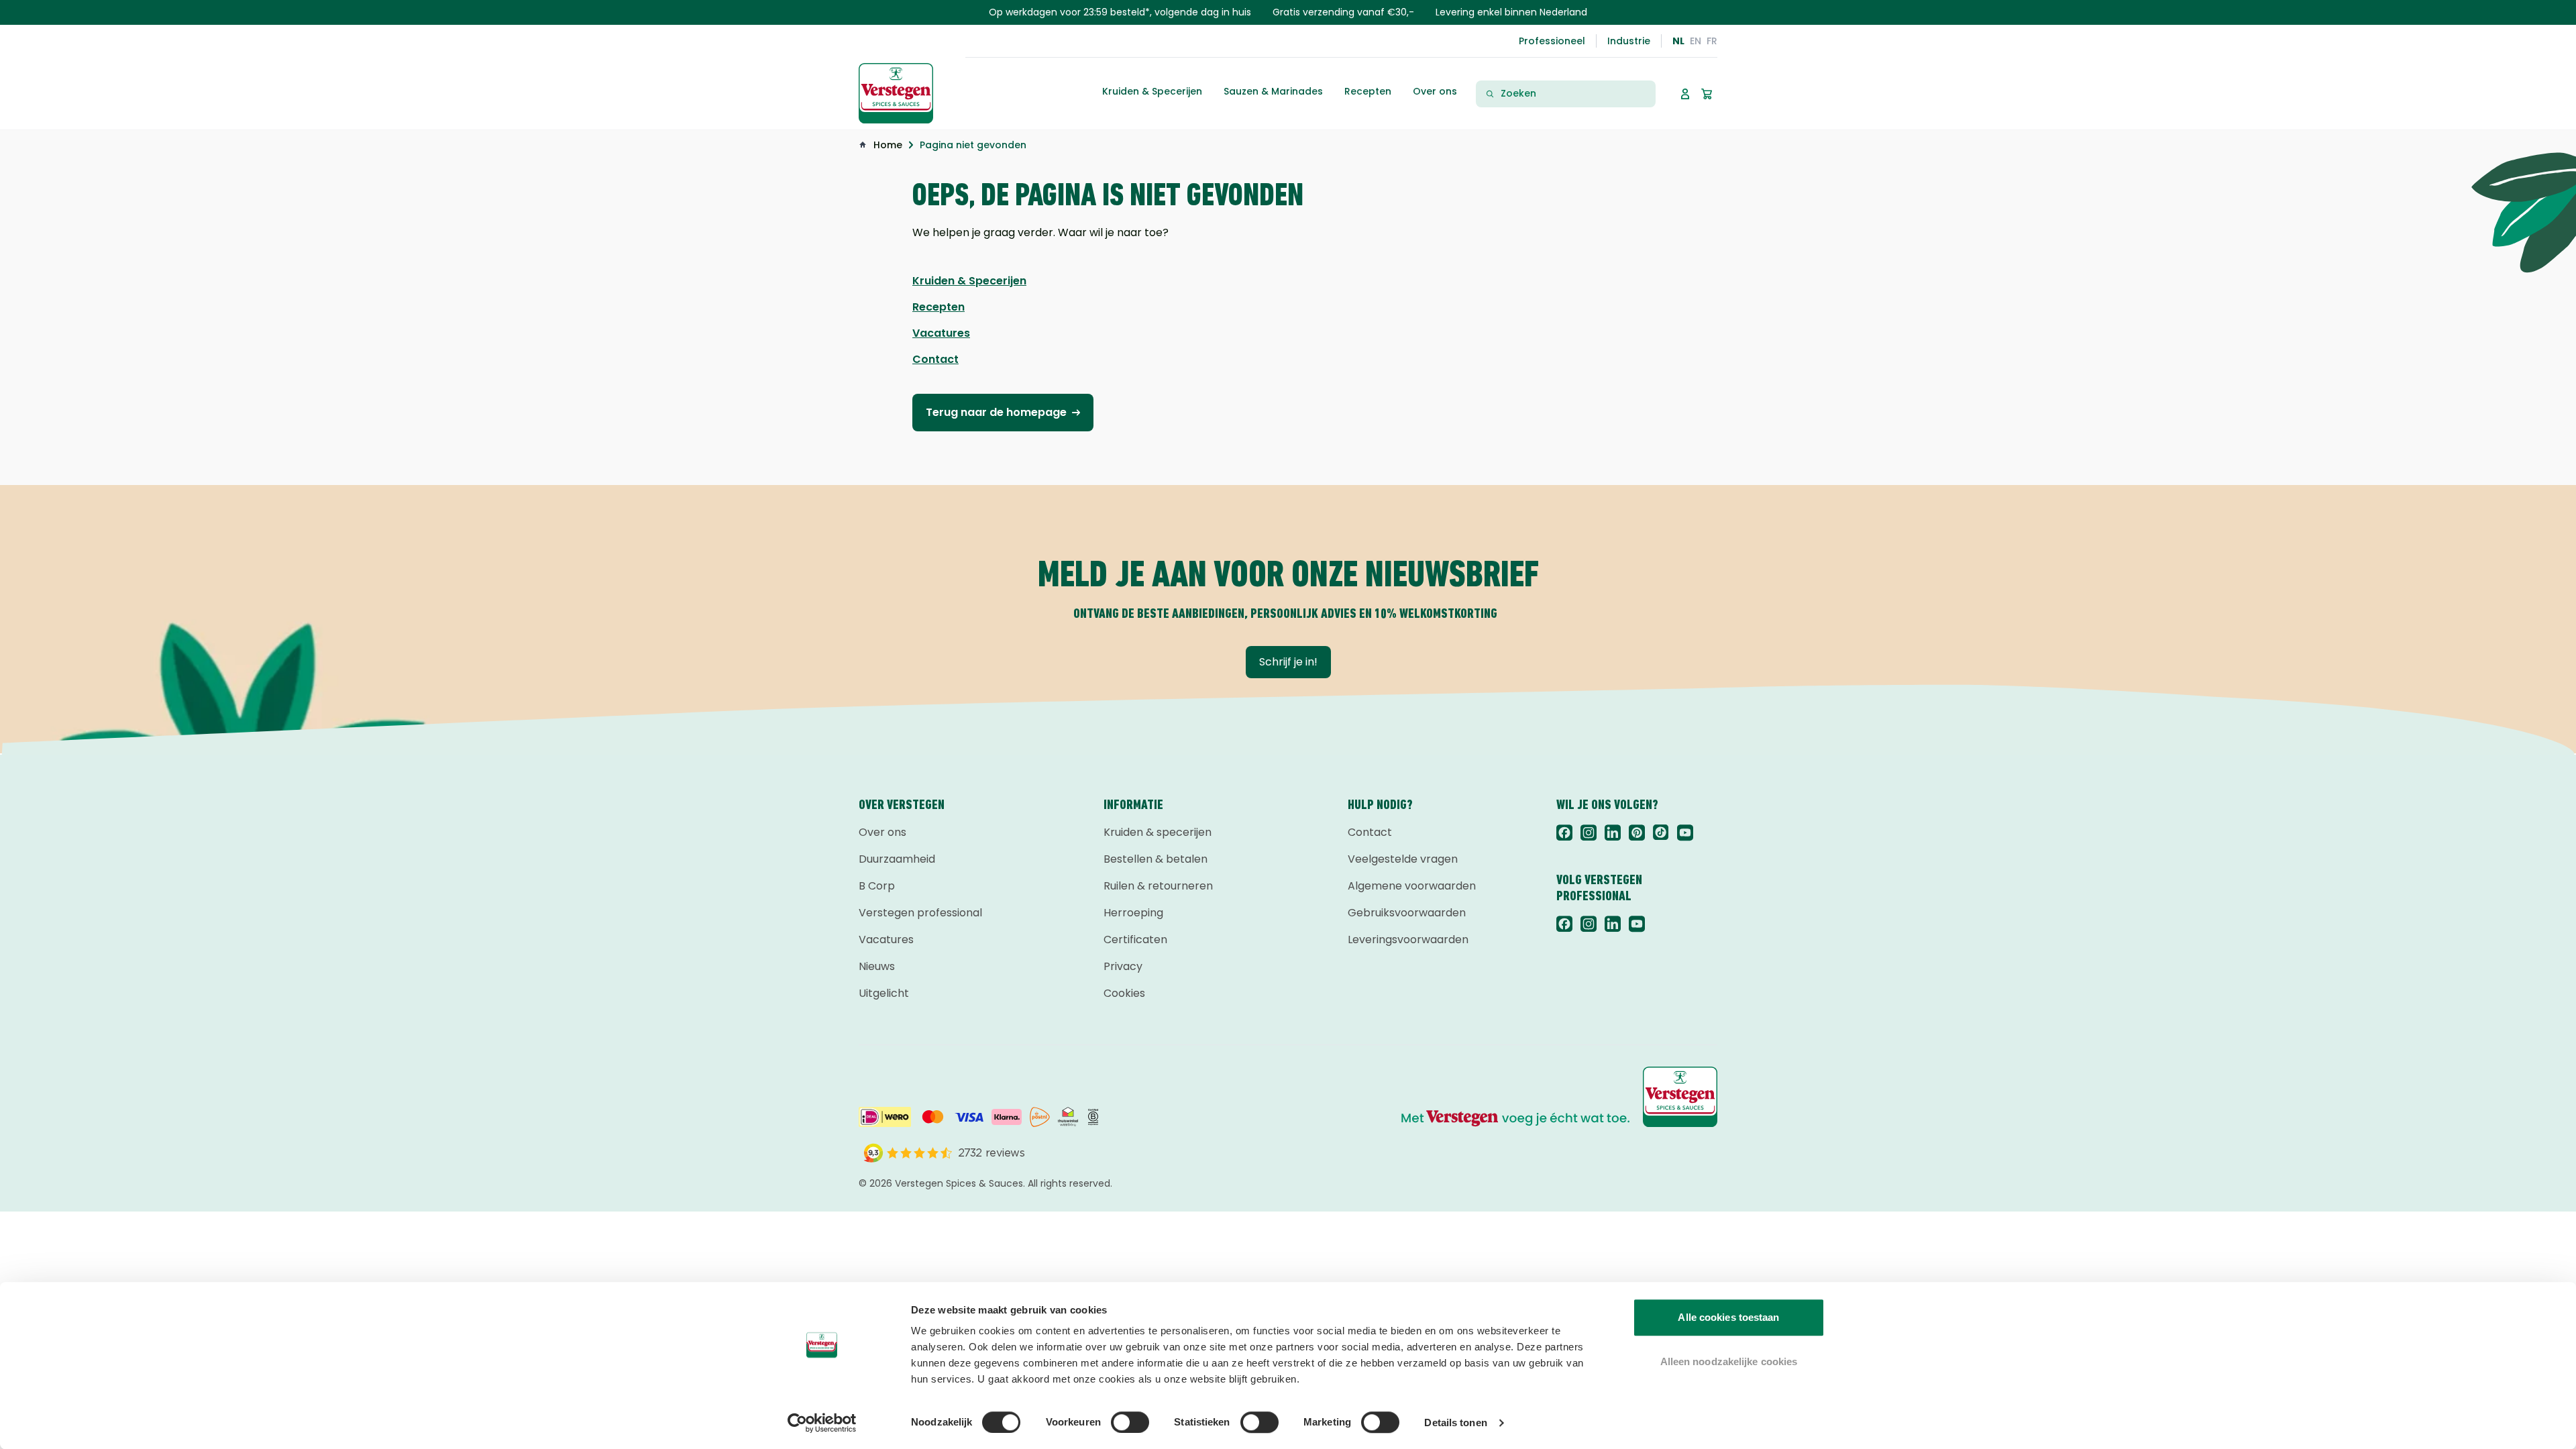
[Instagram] (1589, 833)
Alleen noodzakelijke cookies (1729, 1361)
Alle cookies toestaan (1728, 1317)
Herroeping (1133, 913)
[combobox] (1574, 94)
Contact (1370, 832)
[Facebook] (1564, 833)
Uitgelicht (884, 993)
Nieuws (877, 966)
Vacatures (886, 940)
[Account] (1685, 94)
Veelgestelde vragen (1403, 859)
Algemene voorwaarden (1412, 886)
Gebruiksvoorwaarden (1407, 913)
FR (1712, 41)
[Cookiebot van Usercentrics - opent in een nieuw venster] (822, 1423)
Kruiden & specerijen (1158, 832)
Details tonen (1455, 1423)
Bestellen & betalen (1156, 859)
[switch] (1130, 1422)
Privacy (1123, 966)
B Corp (877, 886)
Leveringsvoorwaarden (1408, 940)
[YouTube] (1685, 833)
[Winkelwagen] (1707, 94)
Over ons (882, 832)
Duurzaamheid (897, 859)
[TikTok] (1661, 833)
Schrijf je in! (1288, 662)
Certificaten (1135, 940)
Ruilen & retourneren (1158, 886)
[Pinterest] (1637, 833)
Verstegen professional (920, 913)
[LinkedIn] (1613, 833)
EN (1696, 41)
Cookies (1124, 993)
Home (888, 145)
